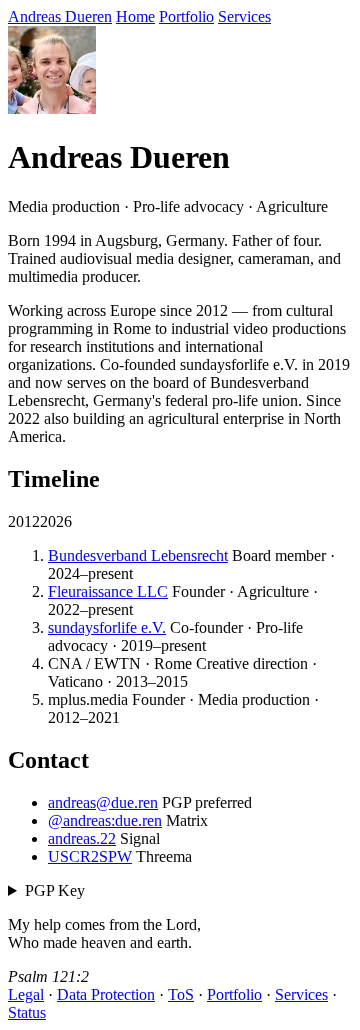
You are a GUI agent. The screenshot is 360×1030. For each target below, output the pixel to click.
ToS (181, 994)
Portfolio (186, 16)
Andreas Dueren (60, 16)
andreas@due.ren (103, 802)
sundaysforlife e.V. (107, 627)
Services (244, 16)
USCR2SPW (90, 856)
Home (135, 16)
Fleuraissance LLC (108, 591)
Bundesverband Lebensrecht (138, 555)
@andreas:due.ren (105, 820)
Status (27, 1012)
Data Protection (106, 994)
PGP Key (55, 890)
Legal (26, 994)
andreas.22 (82, 838)
